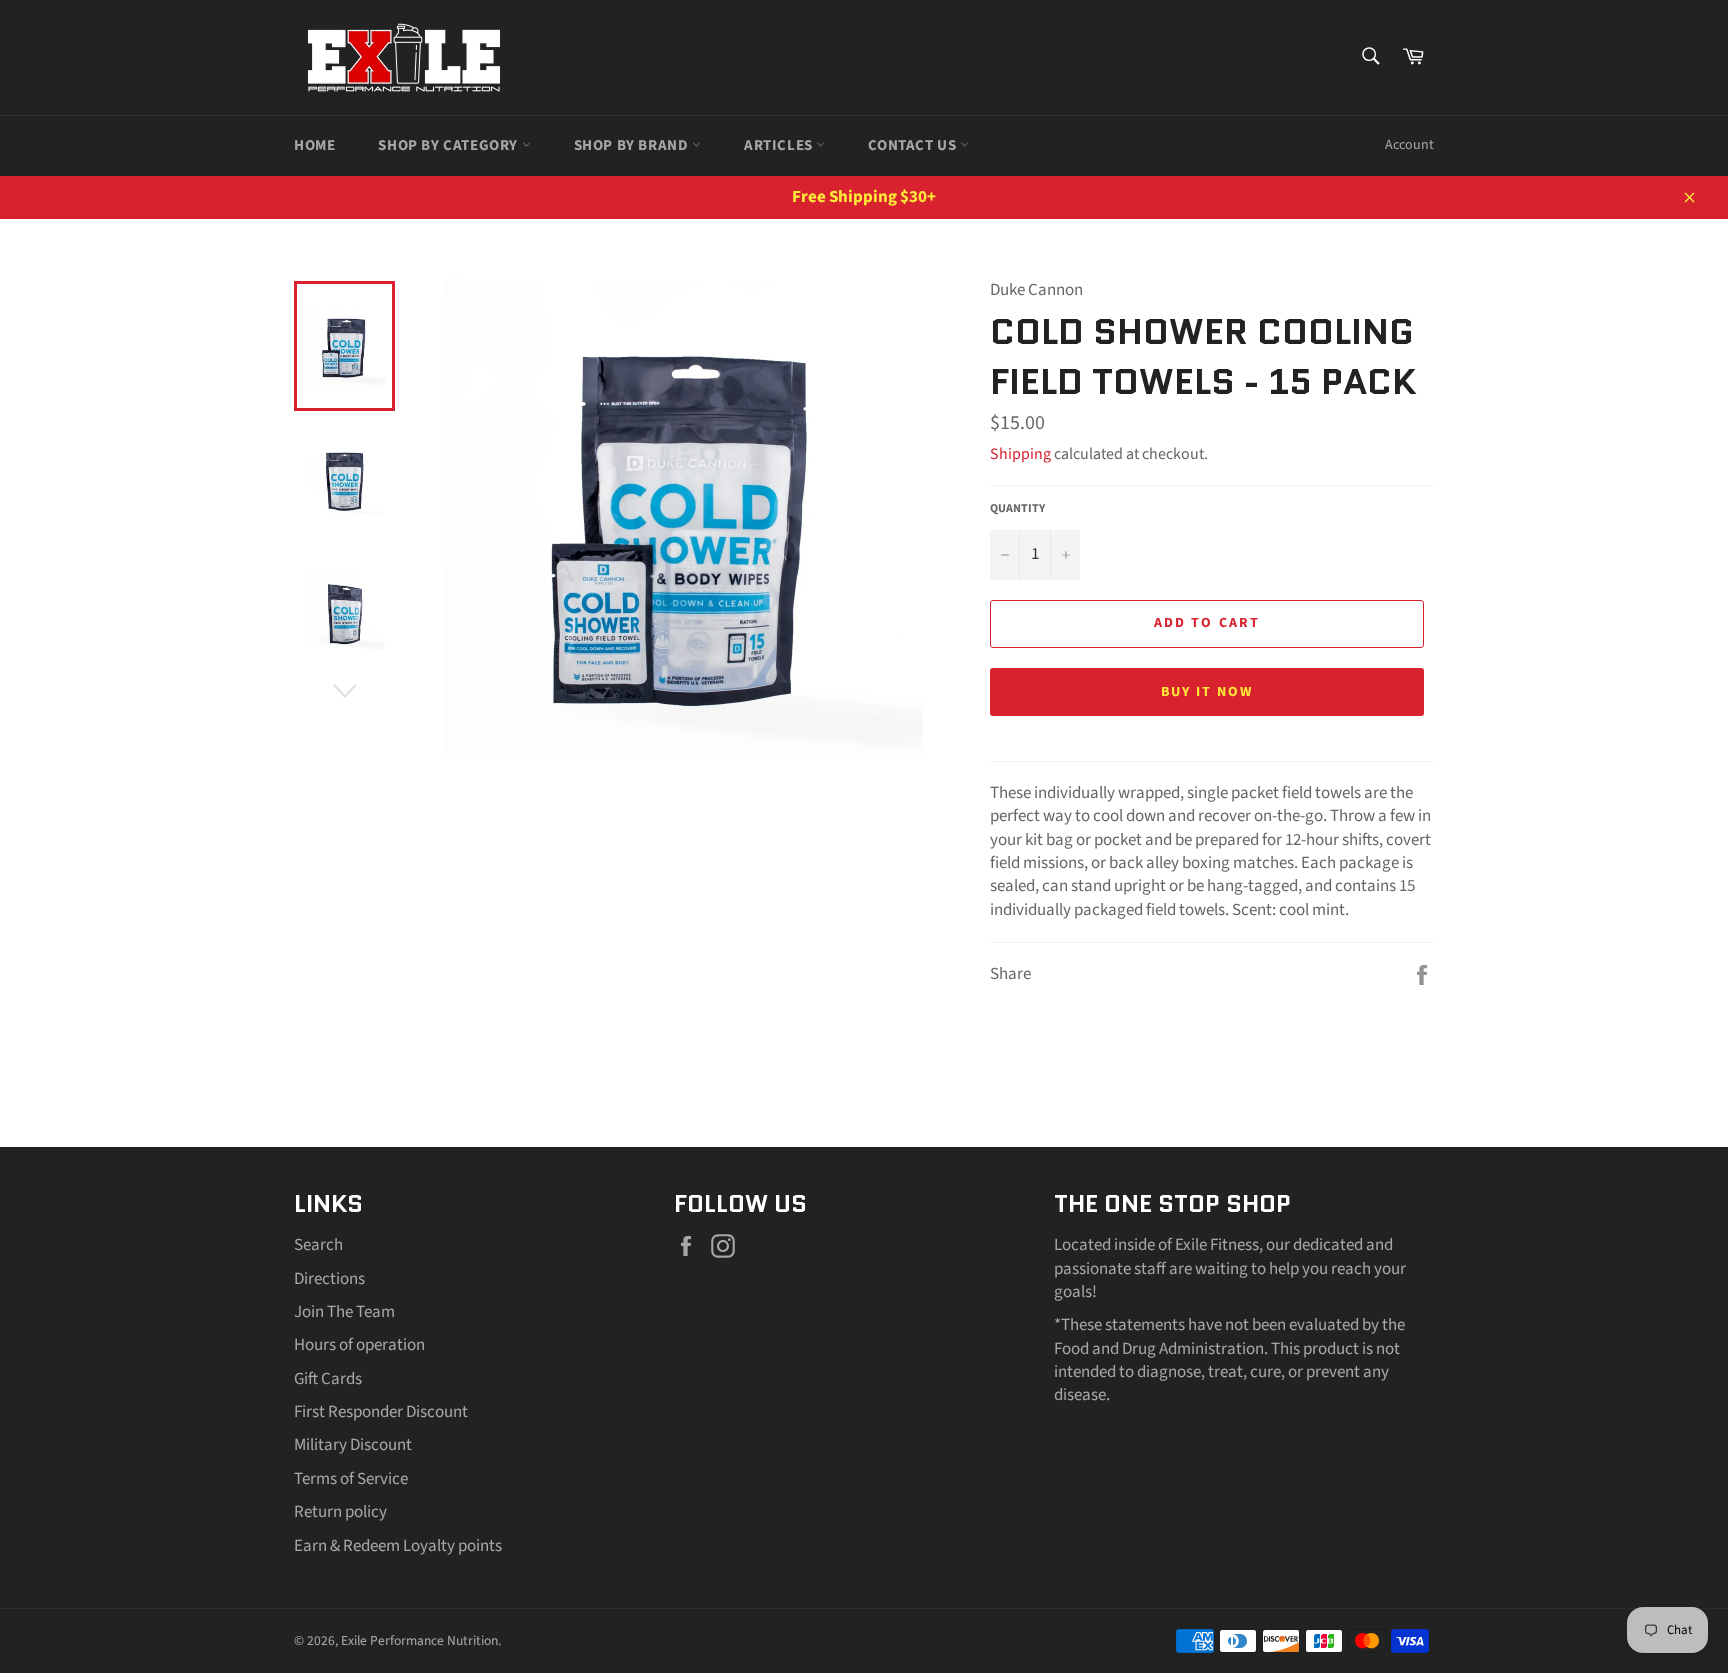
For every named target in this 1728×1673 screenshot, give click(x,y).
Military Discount (353, 1445)
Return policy (340, 1512)
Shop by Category (449, 145)
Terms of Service (351, 1479)
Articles (780, 145)
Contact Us (914, 145)
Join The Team (344, 1312)
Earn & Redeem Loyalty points (398, 1546)
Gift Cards (328, 1379)
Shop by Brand (633, 145)
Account (1409, 145)
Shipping (1020, 454)
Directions (329, 1279)
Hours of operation (359, 1345)
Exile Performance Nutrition (419, 1640)
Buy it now (1207, 692)
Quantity (1017, 509)
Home (314, 145)
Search (318, 1245)
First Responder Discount (381, 1412)
